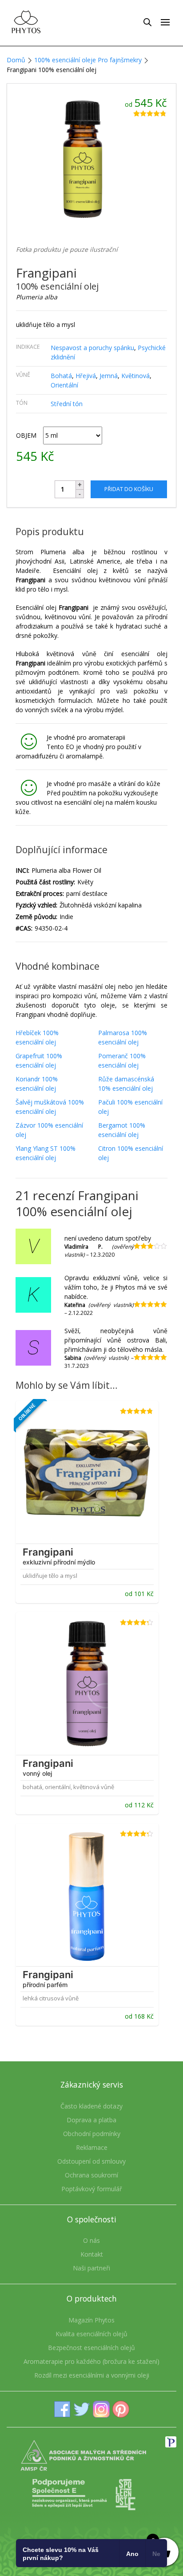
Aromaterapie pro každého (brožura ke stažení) (91, 2361)
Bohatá (61, 376)
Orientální (64, 385)
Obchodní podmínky (92, 2134)
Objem (26, 435)
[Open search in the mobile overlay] (147, 22)
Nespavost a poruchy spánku (92, 348)
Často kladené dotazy (91, 2106)
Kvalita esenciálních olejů (91, 2334)
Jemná (109, 376)
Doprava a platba (91, 2120)
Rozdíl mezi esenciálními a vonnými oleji (92, 2375)
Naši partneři (91, 2268)
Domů (16, 60)
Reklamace (92, 2147)
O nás (91, 2240)
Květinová (135, 376)
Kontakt (92, 2254)
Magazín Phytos (91, 2320)
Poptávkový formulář (92, 2189)
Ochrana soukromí (91, 2175)
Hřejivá (86, 376)
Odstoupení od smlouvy (91, 2161)
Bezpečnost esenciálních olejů (91, 2348)
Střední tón (67, 404)
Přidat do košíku (129, 489)
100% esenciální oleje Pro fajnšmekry (88, 60)
